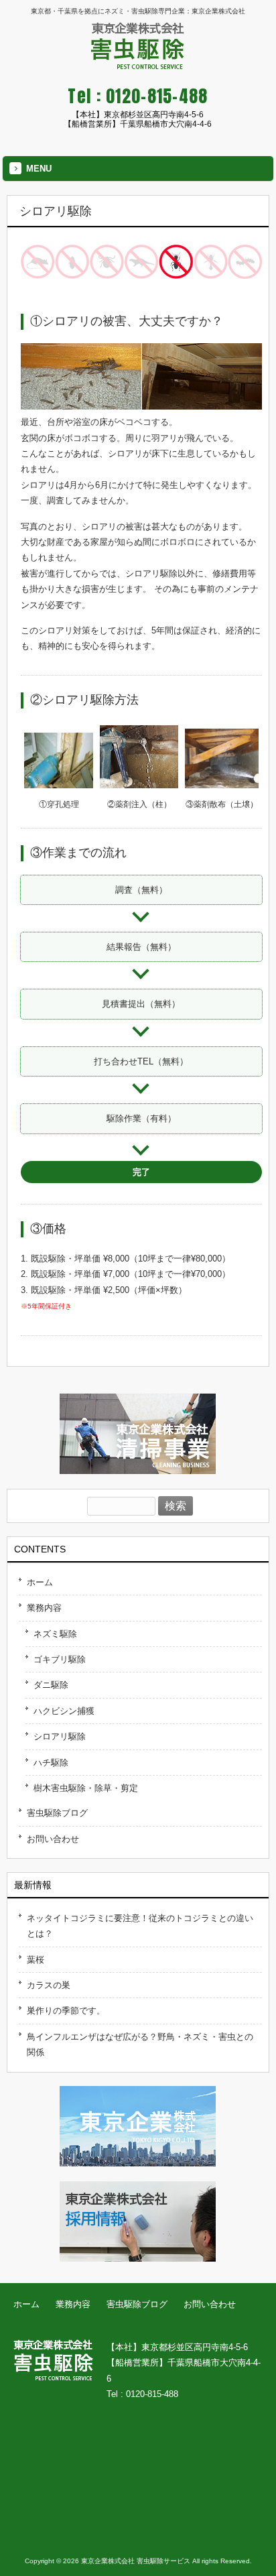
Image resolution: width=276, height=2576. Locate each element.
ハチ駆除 (51, 1763)
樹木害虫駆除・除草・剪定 (86, 1788)
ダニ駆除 (51, 1685)
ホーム (40, 1582)
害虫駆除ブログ (57, 1813)
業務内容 (44, 1608)
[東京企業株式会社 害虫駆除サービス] (138, 64)
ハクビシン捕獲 (64, 1711)
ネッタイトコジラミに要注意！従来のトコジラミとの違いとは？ (140, 1926)
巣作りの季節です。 (66, 2011)
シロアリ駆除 (60, 1736)
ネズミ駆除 (55, 1634)
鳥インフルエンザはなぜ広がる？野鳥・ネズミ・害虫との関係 (140, 2044)
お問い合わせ (53, 1839)
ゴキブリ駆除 (60, 1659)
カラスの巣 (49, 1985)
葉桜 (36, 1960)
